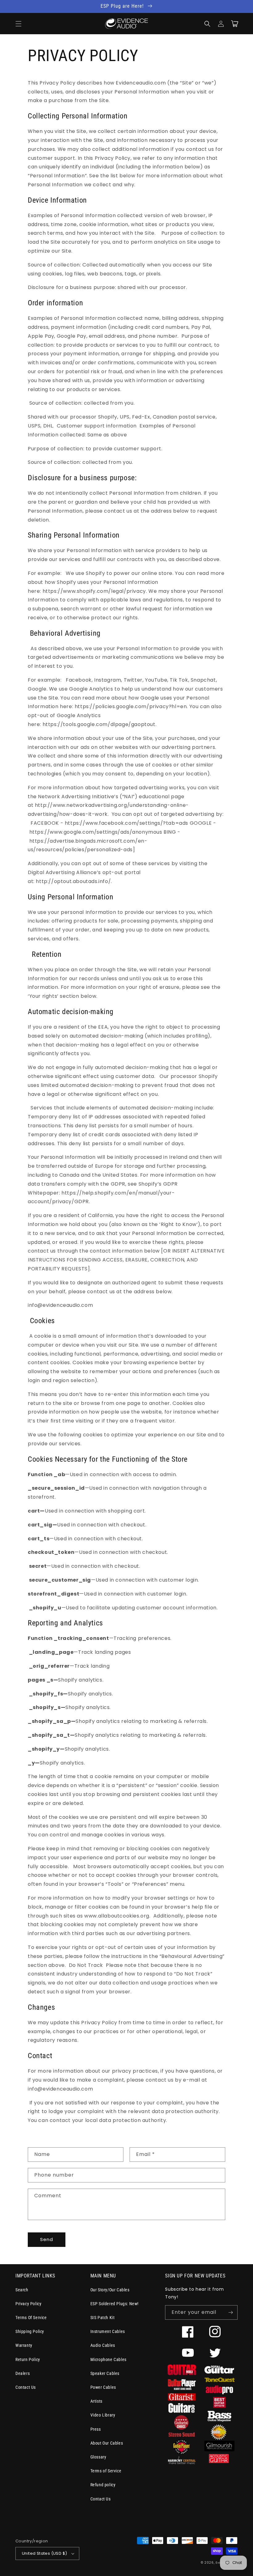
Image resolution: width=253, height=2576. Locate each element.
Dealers (23, 2373)
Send (47, 2239)
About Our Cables (107, 2443)
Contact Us (26, 2387)
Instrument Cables (108, 2331)
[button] (19, 24)
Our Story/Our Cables (110, 2290)
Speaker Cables (105, 2373)
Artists (96, 2401)
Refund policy (103, 2485)
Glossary (98, 2457)
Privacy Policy (28, 2304)
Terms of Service (106, 2471)
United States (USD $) (44, 2553)
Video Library (103, 2415)
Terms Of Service (31, 2318)
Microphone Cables (108, 2359)
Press (96, 2429)
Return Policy (28, 2359)
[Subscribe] (230, 2312)
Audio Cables (103, 2345)
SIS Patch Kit (103, 2318)
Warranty (24, 2345)
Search (22, 2290)
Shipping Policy (30, 2331)
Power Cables (103, 2387)
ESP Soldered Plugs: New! (114, 2304)
